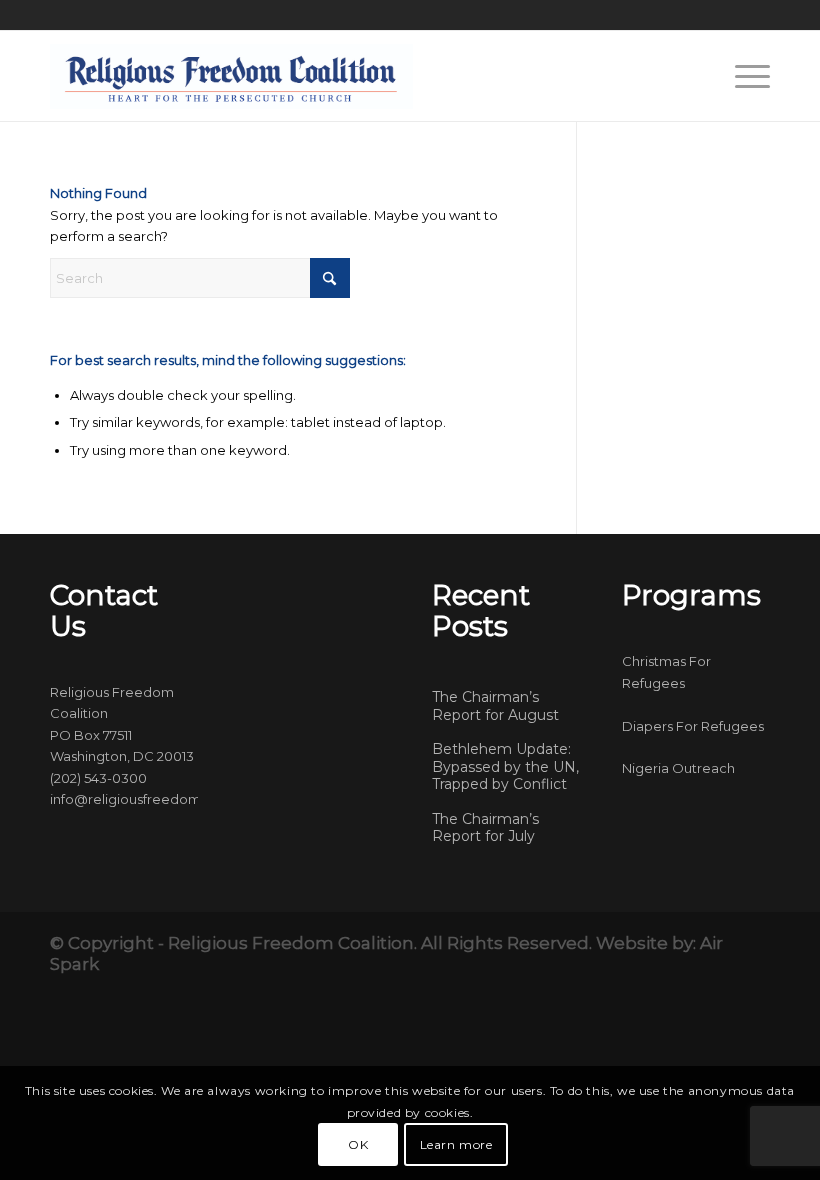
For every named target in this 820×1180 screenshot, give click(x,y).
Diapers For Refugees (693, 726)
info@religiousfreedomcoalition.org (166, 799)
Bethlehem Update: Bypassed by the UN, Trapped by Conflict (505, 766)
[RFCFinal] (231, 76)
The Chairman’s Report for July (485, 828)
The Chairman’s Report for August (495, 706)
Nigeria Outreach (678, 768)
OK (358, 1144)
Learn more (456, 1144)
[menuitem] (742, 76)
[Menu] (742, 76)
